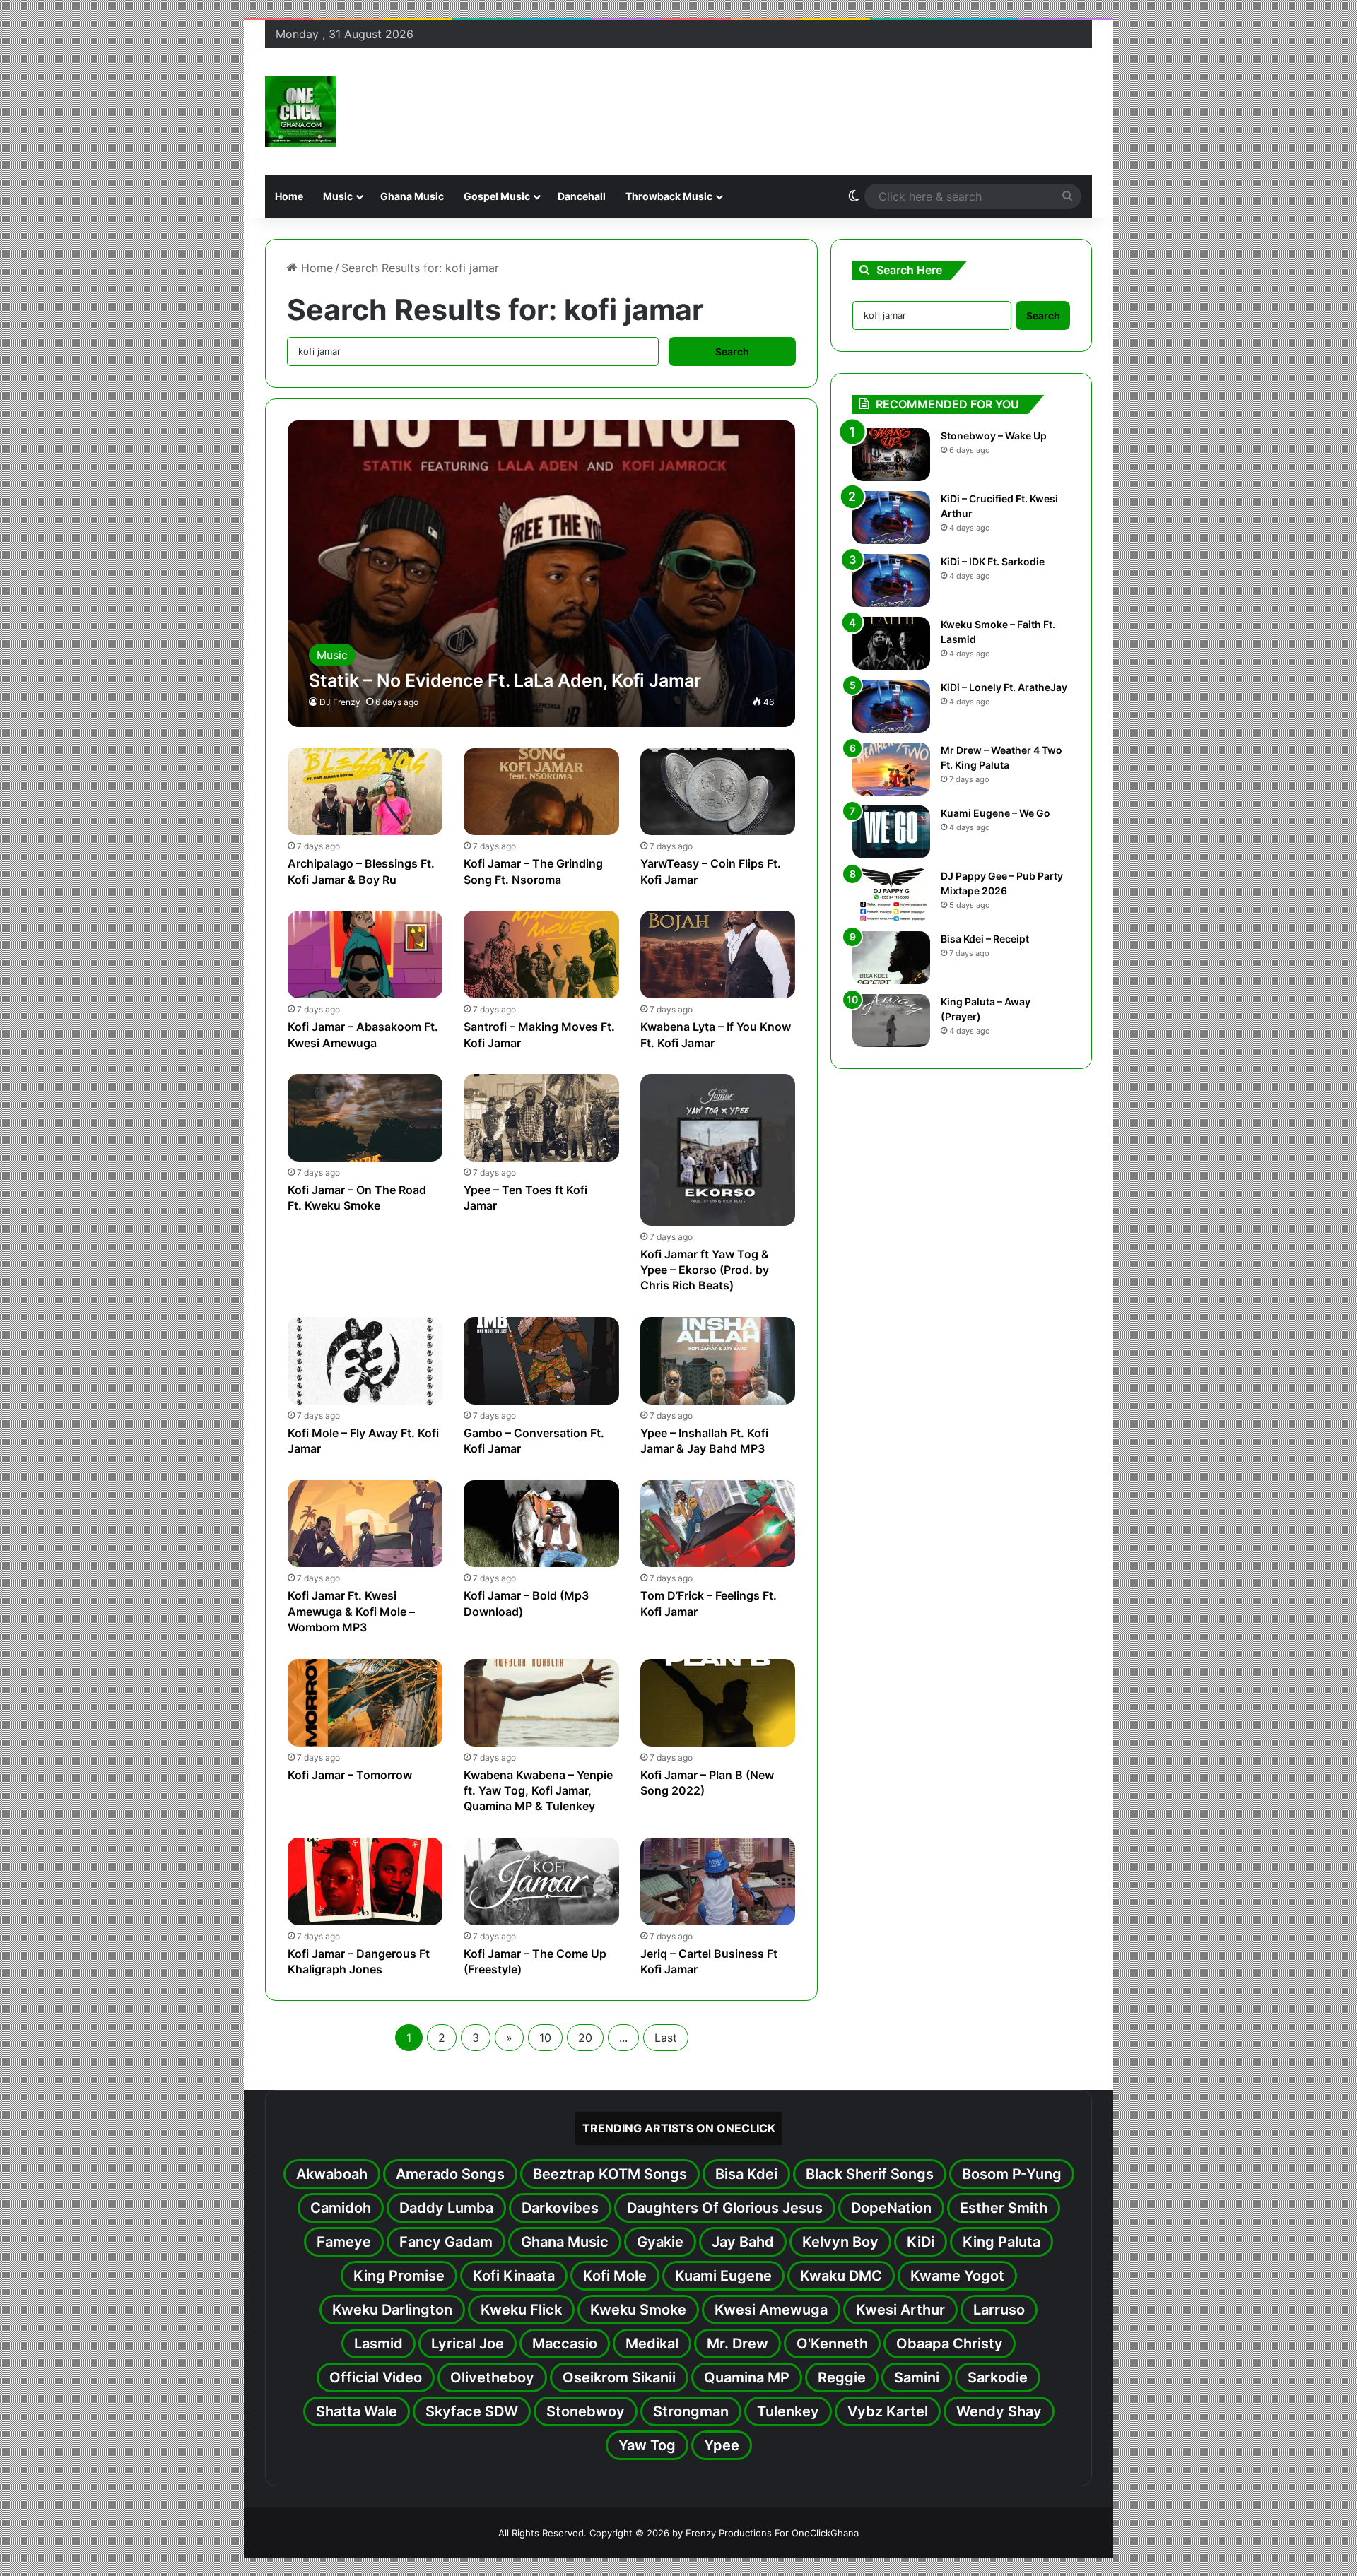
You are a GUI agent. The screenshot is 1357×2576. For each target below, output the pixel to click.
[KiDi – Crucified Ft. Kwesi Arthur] (891, 518)
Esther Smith (1004, 2208)
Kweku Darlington (392, 2310)
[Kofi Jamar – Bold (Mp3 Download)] (541, 1524)
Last (666, 2038)
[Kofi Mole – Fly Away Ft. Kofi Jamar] (365, 1361)
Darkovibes (560, 2208)
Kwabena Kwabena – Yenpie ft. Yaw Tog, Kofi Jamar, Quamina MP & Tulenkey (538, 1791)
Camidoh (341, 2208)
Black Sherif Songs (870, 2174)
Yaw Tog (647, 2445)
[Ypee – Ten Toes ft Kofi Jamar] (541, 1118)
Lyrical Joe (468, 2344)
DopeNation (891, 2208)
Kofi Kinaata (514, 2276)
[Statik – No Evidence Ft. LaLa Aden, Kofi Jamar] (542, 573)
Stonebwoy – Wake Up (994, 436)
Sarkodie (998, 2377)
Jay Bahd (743, 2242)
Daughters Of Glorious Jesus (725, 2208)
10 (545, 2038)
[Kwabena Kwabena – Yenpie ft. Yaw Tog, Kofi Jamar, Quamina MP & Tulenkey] (541, 1703)
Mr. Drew (738, 2344)
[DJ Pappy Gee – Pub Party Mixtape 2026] (891, 895)
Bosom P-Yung (1012, 2174)
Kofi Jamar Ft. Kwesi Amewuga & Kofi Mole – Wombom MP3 (351, 1611)
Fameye (344, 2242)
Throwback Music (669, 196)
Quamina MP (747, 2377)
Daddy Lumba (446, 2208)
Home (289, 196)
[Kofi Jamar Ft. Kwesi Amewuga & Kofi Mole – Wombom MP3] (365, 1524)
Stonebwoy (586, 2411)
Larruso (999, 2310)
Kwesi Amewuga (771, 2310)
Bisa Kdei (746, 2174)
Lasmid (378, 2344)
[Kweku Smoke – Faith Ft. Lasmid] (891, 643)
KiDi (921, 2242)
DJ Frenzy (340, 702)
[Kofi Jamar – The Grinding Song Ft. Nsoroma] (541, 792)
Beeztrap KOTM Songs (610, 2174)
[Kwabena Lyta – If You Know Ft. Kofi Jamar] (718, 955)
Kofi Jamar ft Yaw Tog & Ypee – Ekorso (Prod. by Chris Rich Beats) (705, 1270)
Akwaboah (332, 2174)
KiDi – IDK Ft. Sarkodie (993, 561)
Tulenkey (788, 2411)
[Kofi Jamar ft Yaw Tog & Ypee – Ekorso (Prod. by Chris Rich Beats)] (718, 1150)
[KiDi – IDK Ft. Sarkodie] (891, 580)
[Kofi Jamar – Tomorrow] (365, 1703)
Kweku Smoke (638, 2310)
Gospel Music (497, 196)
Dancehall (582, 196)
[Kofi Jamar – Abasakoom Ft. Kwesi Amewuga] (365, 955)
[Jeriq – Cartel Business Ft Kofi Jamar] (718, 1881)
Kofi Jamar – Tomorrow (350, 1775)
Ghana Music (412, 196)
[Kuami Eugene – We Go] (891, 832)
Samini (917, 2377)
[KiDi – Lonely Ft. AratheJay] (891, 706)
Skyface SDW (472, 2411)
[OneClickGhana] (300, 112)
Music (338, 196)
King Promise (399, 2276)
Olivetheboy (492, 2377)
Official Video (376, 2377)
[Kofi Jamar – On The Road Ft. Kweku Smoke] (365, 1118)
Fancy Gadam (446, 2242)
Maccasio (565, 2344)
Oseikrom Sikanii (619, 2377)
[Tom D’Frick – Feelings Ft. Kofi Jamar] (718, 1524)
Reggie (842, 2377)
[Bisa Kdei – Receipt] (891, 958)
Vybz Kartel (888, 2411)
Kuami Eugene (723, 2276)
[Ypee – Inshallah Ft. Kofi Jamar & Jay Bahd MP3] (718, 1361)
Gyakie (660, 2242)
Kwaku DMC (841, 2276)
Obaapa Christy (950, 2344)
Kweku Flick (521, 2310)
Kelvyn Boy (840, 2242)
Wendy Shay (999, 2411)
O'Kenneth (832, 2344)
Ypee (722, 2445)
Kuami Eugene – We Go (995, 813)
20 (585, 2038)
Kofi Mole (615, 2276)
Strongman (691, 2411)
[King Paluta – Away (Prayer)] (891, 1021)
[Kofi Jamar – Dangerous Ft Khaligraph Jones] (365, 1881)
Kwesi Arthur (900, 2310)
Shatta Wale (357, 2411)
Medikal (652, 2344)
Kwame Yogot (957, 2276)
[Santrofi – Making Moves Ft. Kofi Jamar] (541, 955)
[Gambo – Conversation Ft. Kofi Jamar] (541, 1361)
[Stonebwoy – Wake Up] (891, 455)
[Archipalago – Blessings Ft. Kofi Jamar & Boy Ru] (365, 792)
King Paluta (1001, 2242)
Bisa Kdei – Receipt (985, 939)
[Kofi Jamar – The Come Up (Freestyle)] (541, 1881)
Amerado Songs (450, 2174)
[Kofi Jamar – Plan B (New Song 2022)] (718, 1703)
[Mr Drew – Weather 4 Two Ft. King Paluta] (891, 769)
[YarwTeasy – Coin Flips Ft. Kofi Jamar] (718, 792)
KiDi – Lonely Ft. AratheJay (1004, 687)
